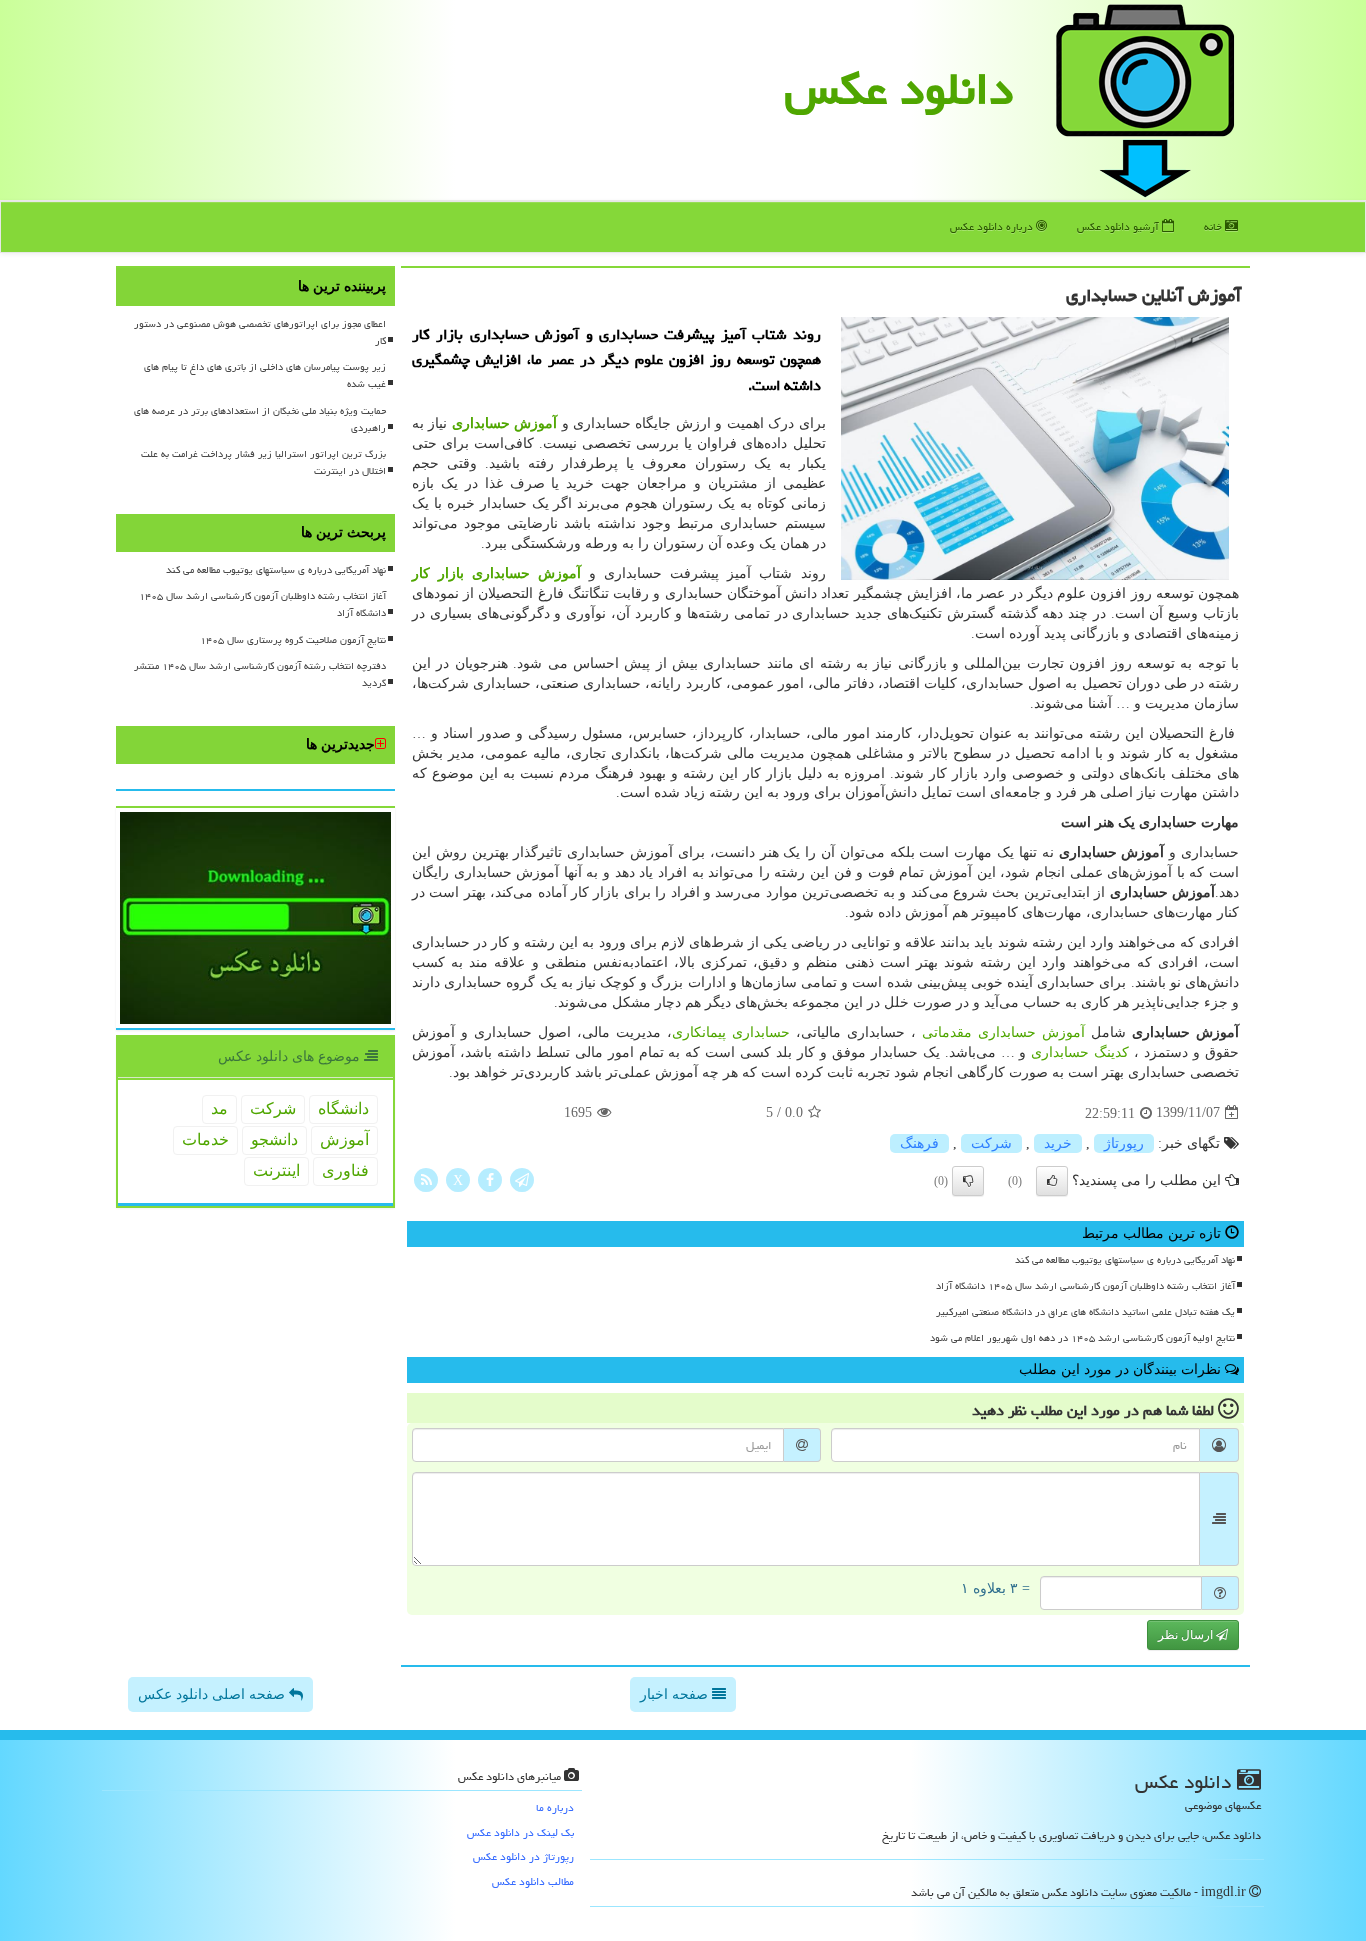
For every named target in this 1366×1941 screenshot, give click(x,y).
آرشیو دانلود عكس (1119, 226)
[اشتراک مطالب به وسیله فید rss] (426, 1178)
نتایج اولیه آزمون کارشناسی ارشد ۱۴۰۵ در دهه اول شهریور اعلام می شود (1082, 1338)
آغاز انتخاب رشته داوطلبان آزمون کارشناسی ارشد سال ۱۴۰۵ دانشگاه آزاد (1085, 1286)
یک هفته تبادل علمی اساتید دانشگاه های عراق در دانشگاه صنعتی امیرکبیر (1085, 1312)
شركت (991, 1143)
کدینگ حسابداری (1080, 1052)
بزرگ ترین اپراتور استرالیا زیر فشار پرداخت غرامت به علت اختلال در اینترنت (263, 462)
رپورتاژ (1124, 1143)
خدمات (205, 1139)
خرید (1058, 1143)
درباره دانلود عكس (993, 226)
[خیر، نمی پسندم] (968, 1181)
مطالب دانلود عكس (533, 1881)
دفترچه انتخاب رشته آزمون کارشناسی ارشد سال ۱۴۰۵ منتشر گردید (260, 674)
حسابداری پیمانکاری (731, 1032)
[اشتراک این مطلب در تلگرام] (522, 1178)
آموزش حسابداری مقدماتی (1003, 1032)
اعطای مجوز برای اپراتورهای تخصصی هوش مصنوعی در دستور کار (260, 332)
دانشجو (274, 1139)
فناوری (345, 1170)
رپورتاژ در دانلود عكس (523, 1856)
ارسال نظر (1187, 1635)
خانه (1214, 226)
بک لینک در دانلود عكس (520, 1832)
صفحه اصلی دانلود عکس (213, 1694)
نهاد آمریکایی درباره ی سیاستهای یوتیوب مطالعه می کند (1125, 1260)
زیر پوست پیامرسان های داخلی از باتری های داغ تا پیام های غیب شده (265, 375)
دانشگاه (343, 1108)
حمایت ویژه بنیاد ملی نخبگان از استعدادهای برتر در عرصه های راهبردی (260, 419)
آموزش (344, 1139)
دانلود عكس (899, 89)
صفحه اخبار (676, 1694)
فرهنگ (919, 1143)
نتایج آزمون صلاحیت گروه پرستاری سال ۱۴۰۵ (293, 640)
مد (219, 1108)
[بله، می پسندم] (1052, 1181)
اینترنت (276, 1170)
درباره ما (555, 1807)
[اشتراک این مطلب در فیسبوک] (490, 1178)
